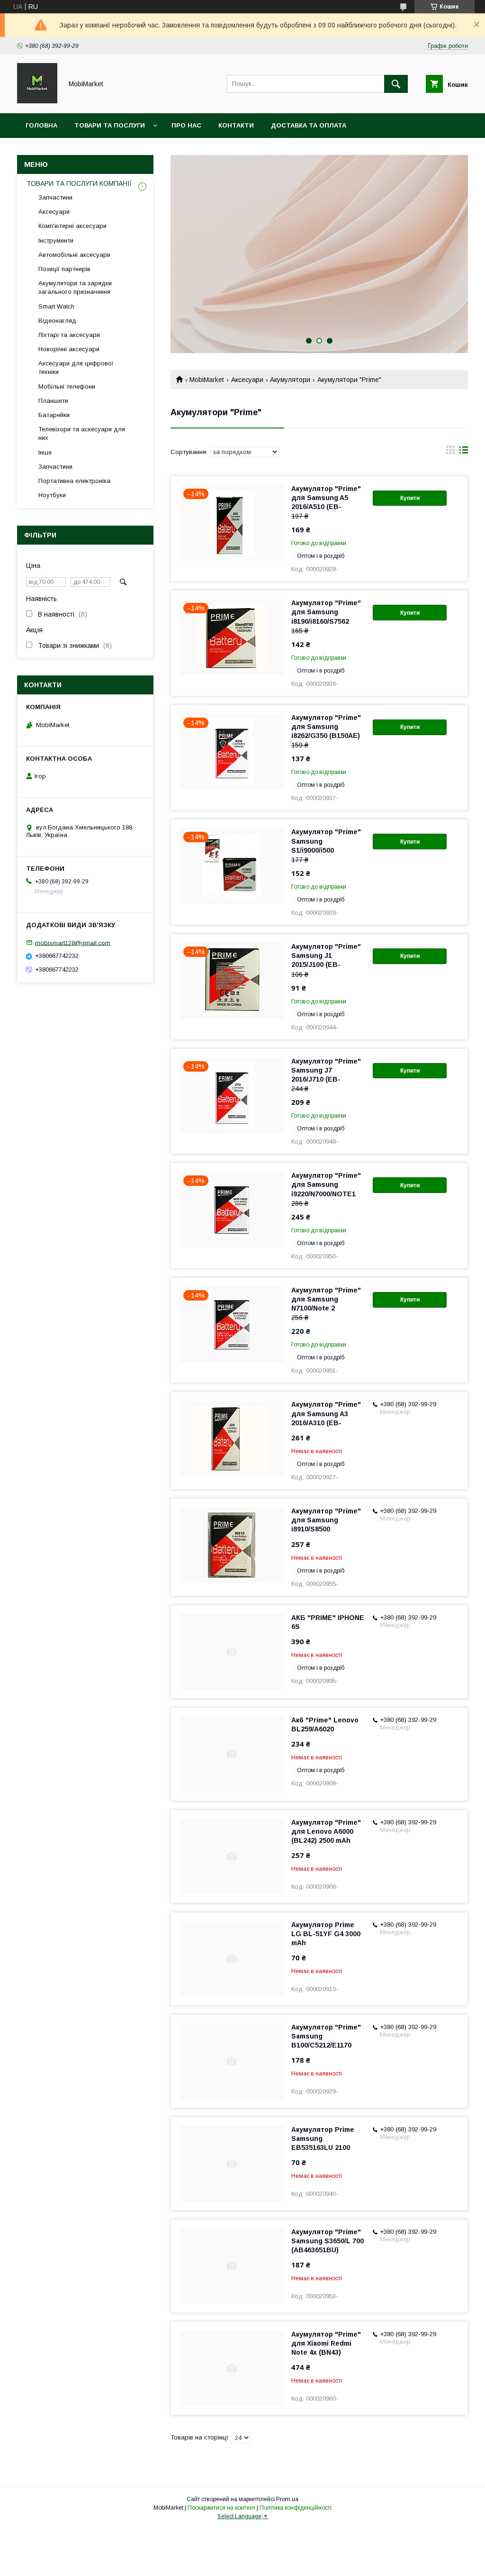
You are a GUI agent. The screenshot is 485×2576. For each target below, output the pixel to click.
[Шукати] (396, 84)
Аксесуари (247, 380)
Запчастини (55, 197)
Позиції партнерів (64, 269)
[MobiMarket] (37, 101)
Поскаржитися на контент (221, 2508)
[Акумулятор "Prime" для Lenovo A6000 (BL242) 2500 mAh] (232, 1857)
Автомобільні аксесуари (74, 255)
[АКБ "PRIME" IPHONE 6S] (232, 1652)
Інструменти (56, 241)
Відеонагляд (57, 321)
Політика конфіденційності (296, 2508)
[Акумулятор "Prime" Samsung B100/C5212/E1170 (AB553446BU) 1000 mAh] (232, 2061)
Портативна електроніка (74, 481)
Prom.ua (287, 2499)
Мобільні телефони (67, 387)
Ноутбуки (52, 495)
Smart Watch (56, 306)
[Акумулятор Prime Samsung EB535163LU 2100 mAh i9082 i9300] (232, 2164)
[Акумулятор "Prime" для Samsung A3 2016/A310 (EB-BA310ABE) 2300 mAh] (232, 1438)
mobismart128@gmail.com (73, 942)
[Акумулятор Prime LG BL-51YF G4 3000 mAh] (232, 1959)
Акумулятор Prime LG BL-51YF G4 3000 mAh (326, 1934)
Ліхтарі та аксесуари (69, 335)
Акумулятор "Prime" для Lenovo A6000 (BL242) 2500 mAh (326, 1831)
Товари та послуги (110, 125)
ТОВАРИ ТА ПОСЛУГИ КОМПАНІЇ (79, 183)
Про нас (186, 125)
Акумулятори (290, 380)
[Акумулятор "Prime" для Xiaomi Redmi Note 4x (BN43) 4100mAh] (232, 2368)
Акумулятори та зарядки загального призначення (75, 287)
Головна (41, 125)
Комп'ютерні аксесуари (72, 226)
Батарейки (54, 415)
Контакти (236, 125)
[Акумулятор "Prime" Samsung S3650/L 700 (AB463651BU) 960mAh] (232, 2266)
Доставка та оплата (309, 125)
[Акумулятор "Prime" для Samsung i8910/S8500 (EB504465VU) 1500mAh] (232, 1545)
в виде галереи (450, 452)
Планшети (53, 401)
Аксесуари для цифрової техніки (76, 368)
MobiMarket (207, 380)
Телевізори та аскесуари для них (82, 433)
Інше (45, 452)
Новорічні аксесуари (69, 349)
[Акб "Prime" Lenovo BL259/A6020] (232, 1754)
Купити (410, 498)
